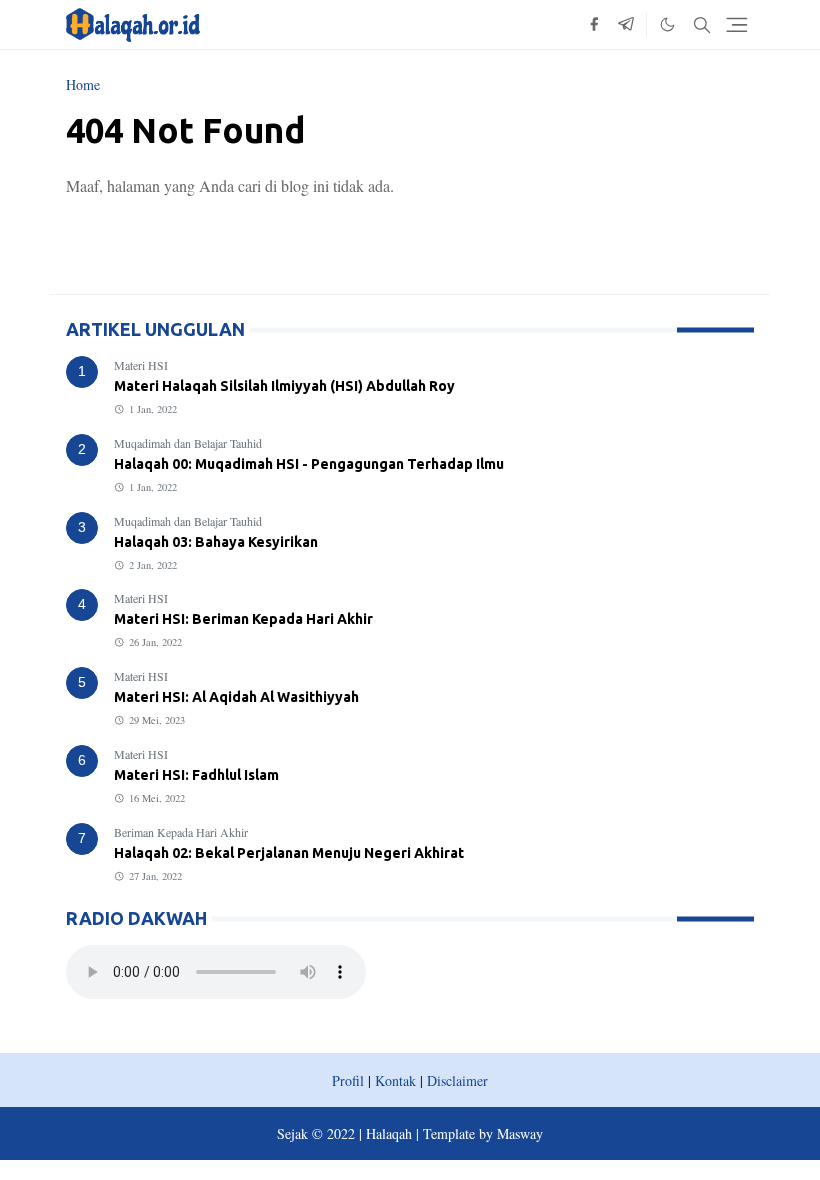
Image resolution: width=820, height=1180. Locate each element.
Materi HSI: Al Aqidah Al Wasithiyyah (236, 697)
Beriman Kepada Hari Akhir (181, 832)
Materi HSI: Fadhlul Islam (196, 775)
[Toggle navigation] (737, 25)
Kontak (395, 1080)
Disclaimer (457, 1080)
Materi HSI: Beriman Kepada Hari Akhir (243, 619)
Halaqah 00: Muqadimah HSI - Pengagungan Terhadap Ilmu (309, 464)
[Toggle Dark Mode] (667, 24)
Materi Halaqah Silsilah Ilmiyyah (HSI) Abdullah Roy (284, 386)
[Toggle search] (702, 25)
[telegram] (626, 25)
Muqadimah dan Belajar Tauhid (188, 443)
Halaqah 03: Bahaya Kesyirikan (216, 542)
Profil (348, 1080)
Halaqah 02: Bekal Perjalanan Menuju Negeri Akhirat (289, 853)
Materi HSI (141, 365)
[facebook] (594, 25)
